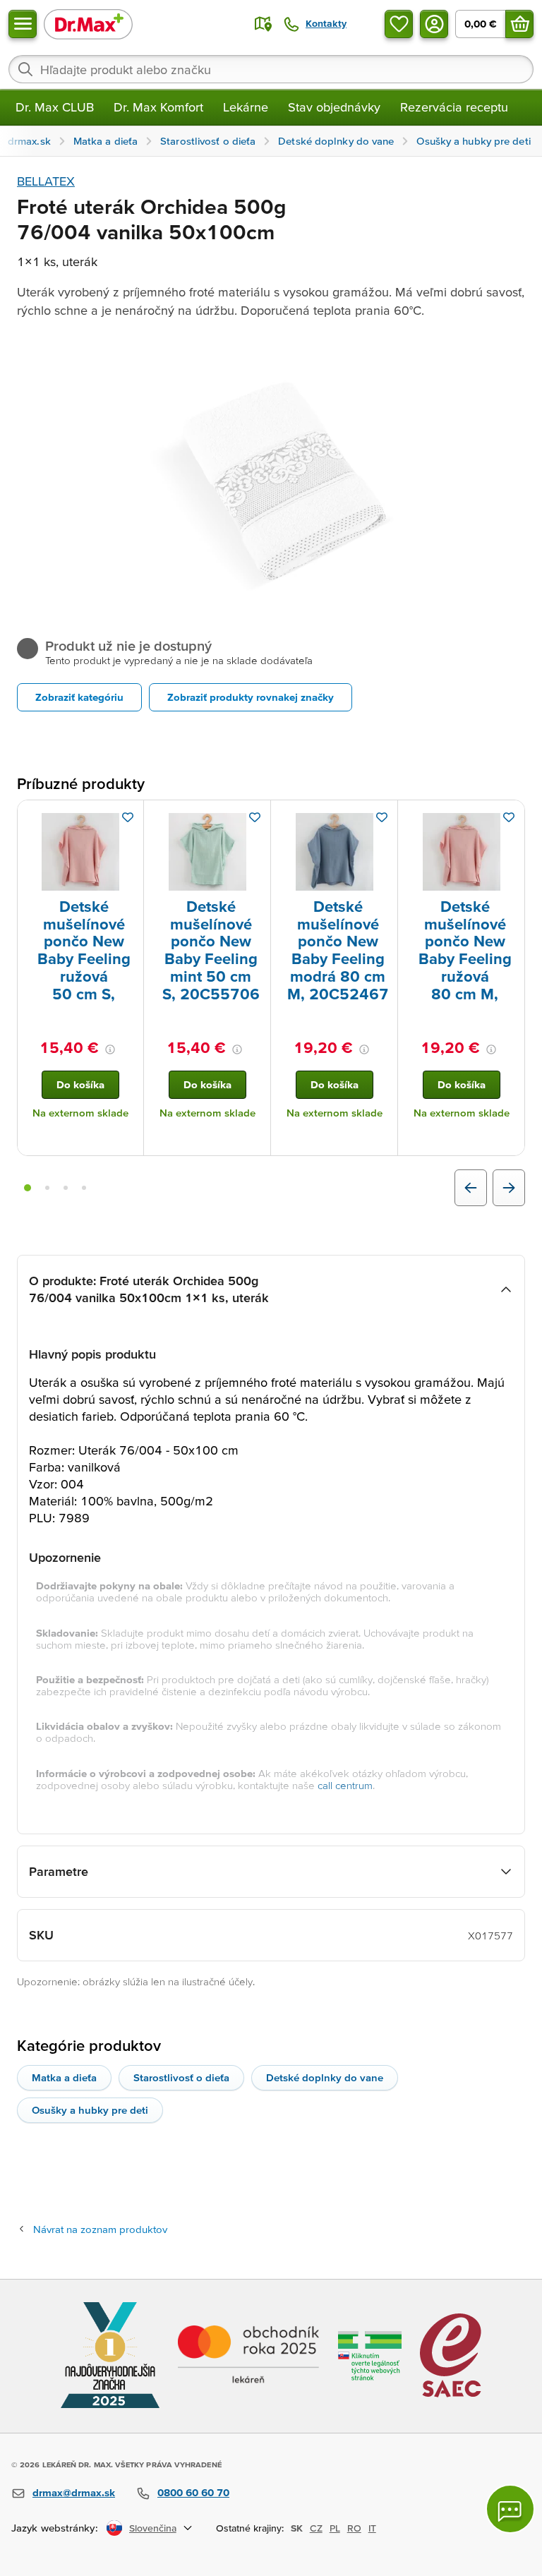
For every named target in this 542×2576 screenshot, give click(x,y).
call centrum (345, 1785)
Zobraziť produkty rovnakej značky (251, 697)
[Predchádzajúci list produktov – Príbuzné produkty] (471, 1188)
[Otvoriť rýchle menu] (23, 24)
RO (354, 2528)
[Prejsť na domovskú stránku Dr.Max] (88, 24)
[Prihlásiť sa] (434, 24)
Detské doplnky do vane (325, 2077)
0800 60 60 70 (193, 2492)
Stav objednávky (334, 107)
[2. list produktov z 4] (47, 1188)
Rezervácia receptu (454, 107)
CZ (316, 2528)
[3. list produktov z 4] (66, 1188)
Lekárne (246, 107)
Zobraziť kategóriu (79, 697)
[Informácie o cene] (110, 1049)
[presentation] (80, 852)
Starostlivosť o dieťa (181, 2077)
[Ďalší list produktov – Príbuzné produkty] (509, 1188)
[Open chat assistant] (510, 2509)
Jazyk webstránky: (55, 2528)
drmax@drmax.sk (74, 2492)
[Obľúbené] (399, 24)
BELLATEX (46, 181)
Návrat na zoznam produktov (100, 2229)
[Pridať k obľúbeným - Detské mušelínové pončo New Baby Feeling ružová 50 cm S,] (128, 817)
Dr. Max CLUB (55, 107)
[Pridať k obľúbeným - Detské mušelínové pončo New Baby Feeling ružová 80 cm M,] (509, 817)
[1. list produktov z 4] (28, 1188)
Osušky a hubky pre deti (90, 2110)
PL (335, 2528)
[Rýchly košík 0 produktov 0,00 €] (519, 24)
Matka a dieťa (64, 2077)
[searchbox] (271, 69)
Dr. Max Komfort (158, 107)
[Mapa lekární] (263, 24)
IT (372, 2528)
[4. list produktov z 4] (84, 1188)
